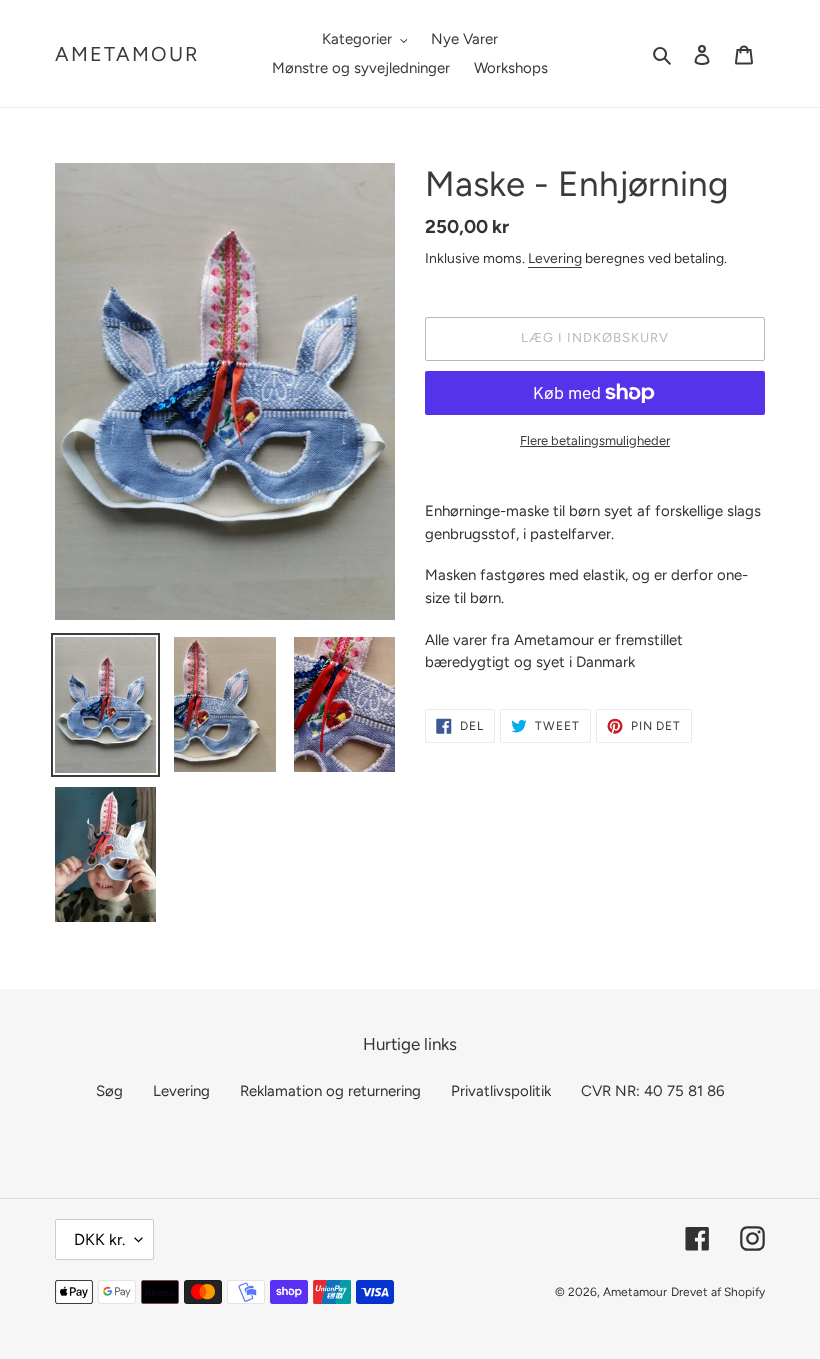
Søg (109, 1091)
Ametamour (127, 54)
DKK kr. (99, 1239)
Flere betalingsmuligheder (595, 440)
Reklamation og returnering (330, 1091)
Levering (555, 258)
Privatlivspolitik (501, 1091)
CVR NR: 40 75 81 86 (652, 1091)
